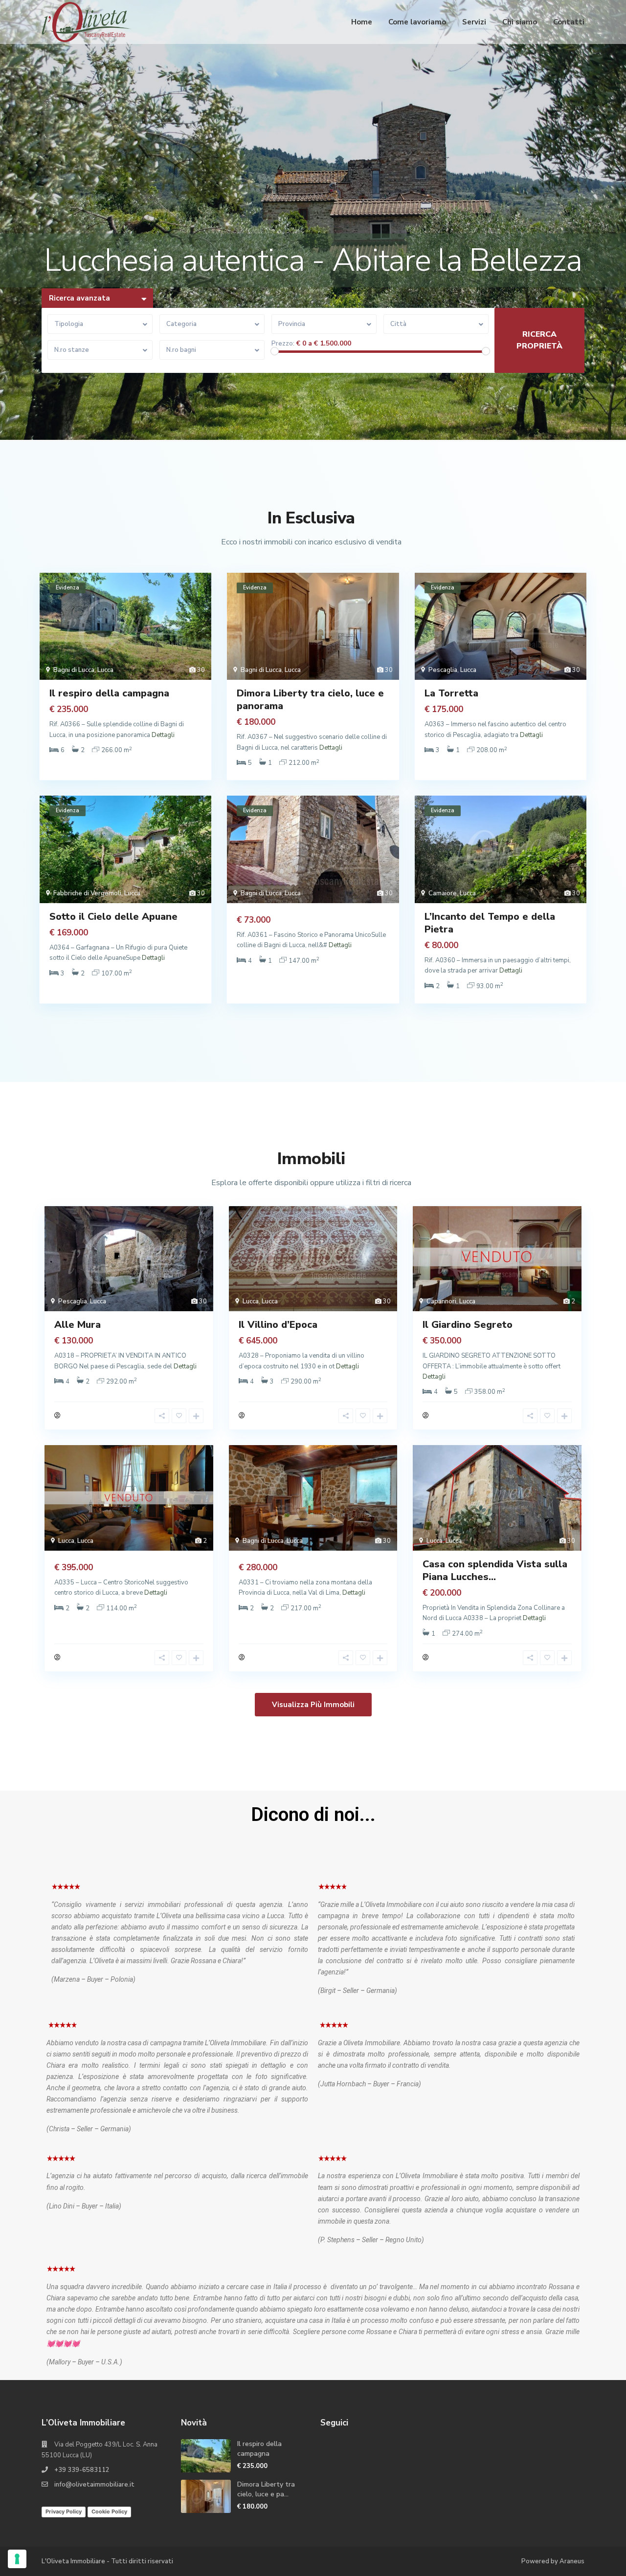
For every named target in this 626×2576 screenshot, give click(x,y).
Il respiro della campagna (109, 693)
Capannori (441, 1301)
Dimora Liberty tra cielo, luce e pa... (266, 2489)
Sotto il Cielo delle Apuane (113, 917)
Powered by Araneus (553, 2561)
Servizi (474, 22)
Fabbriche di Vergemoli (87, 893)
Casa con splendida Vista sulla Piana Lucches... (495, 1570)
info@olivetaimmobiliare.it (94, 2485)
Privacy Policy (64, 2511)
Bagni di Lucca (74, 670)
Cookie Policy (109, 2511)
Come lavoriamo (417, 22)
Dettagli (163, 735)
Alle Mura (78, 1325)
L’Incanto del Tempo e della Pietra (490, 923)
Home (362, 22)
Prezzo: (283, 344)
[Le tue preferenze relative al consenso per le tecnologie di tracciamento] (17, 2559)
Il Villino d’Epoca (278, 1325)
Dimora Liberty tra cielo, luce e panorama (310, 700)
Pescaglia (443, 670)
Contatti (569, 22)
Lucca (105, 670)
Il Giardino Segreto (468, 1325)
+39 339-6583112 (82, 2470)
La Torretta (451, 693)
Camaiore (443, 893)
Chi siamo (520, 22)
